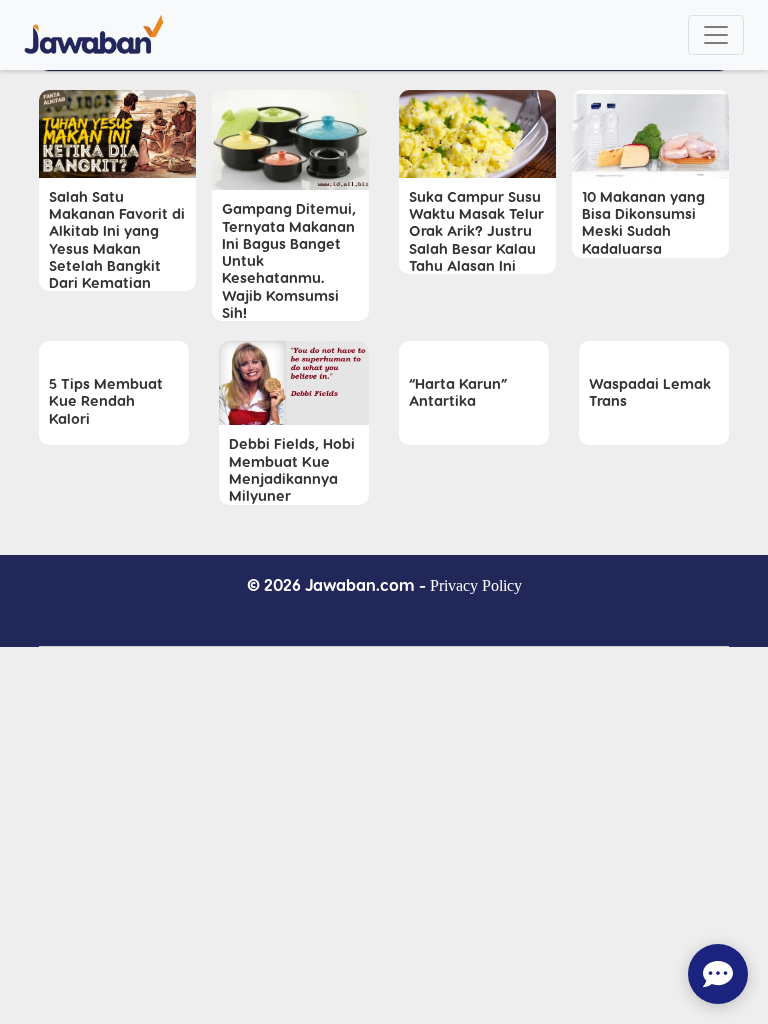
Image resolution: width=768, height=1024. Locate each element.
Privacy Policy (476, 585)
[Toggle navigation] (716, 35)
